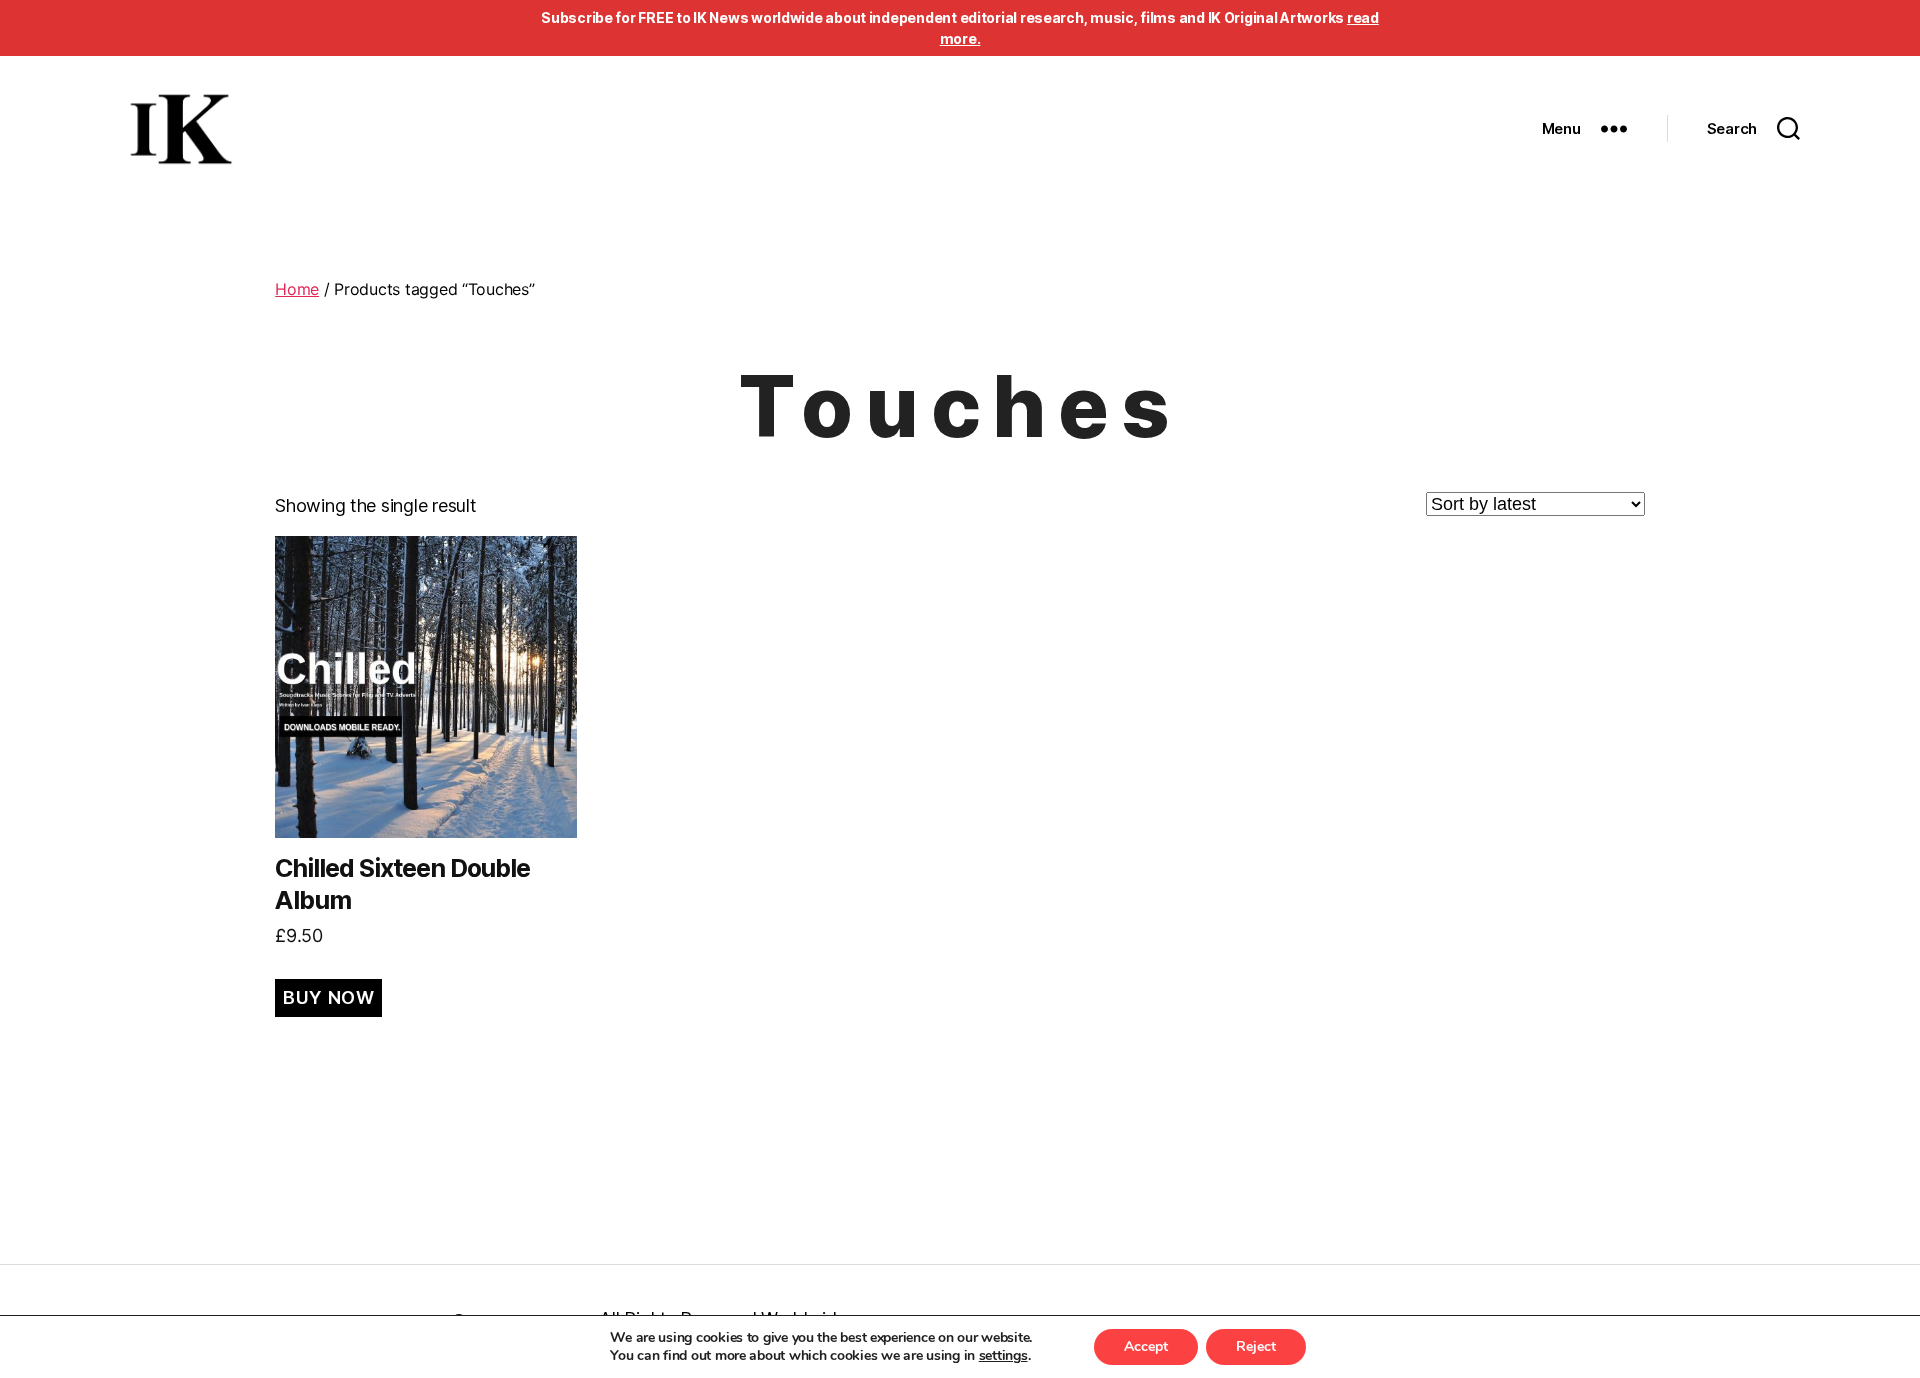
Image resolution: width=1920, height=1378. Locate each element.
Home (297, 289)
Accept (1146, 1346)
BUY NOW (328, 997)
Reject (1256, 1346)
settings (1003, 1356)
